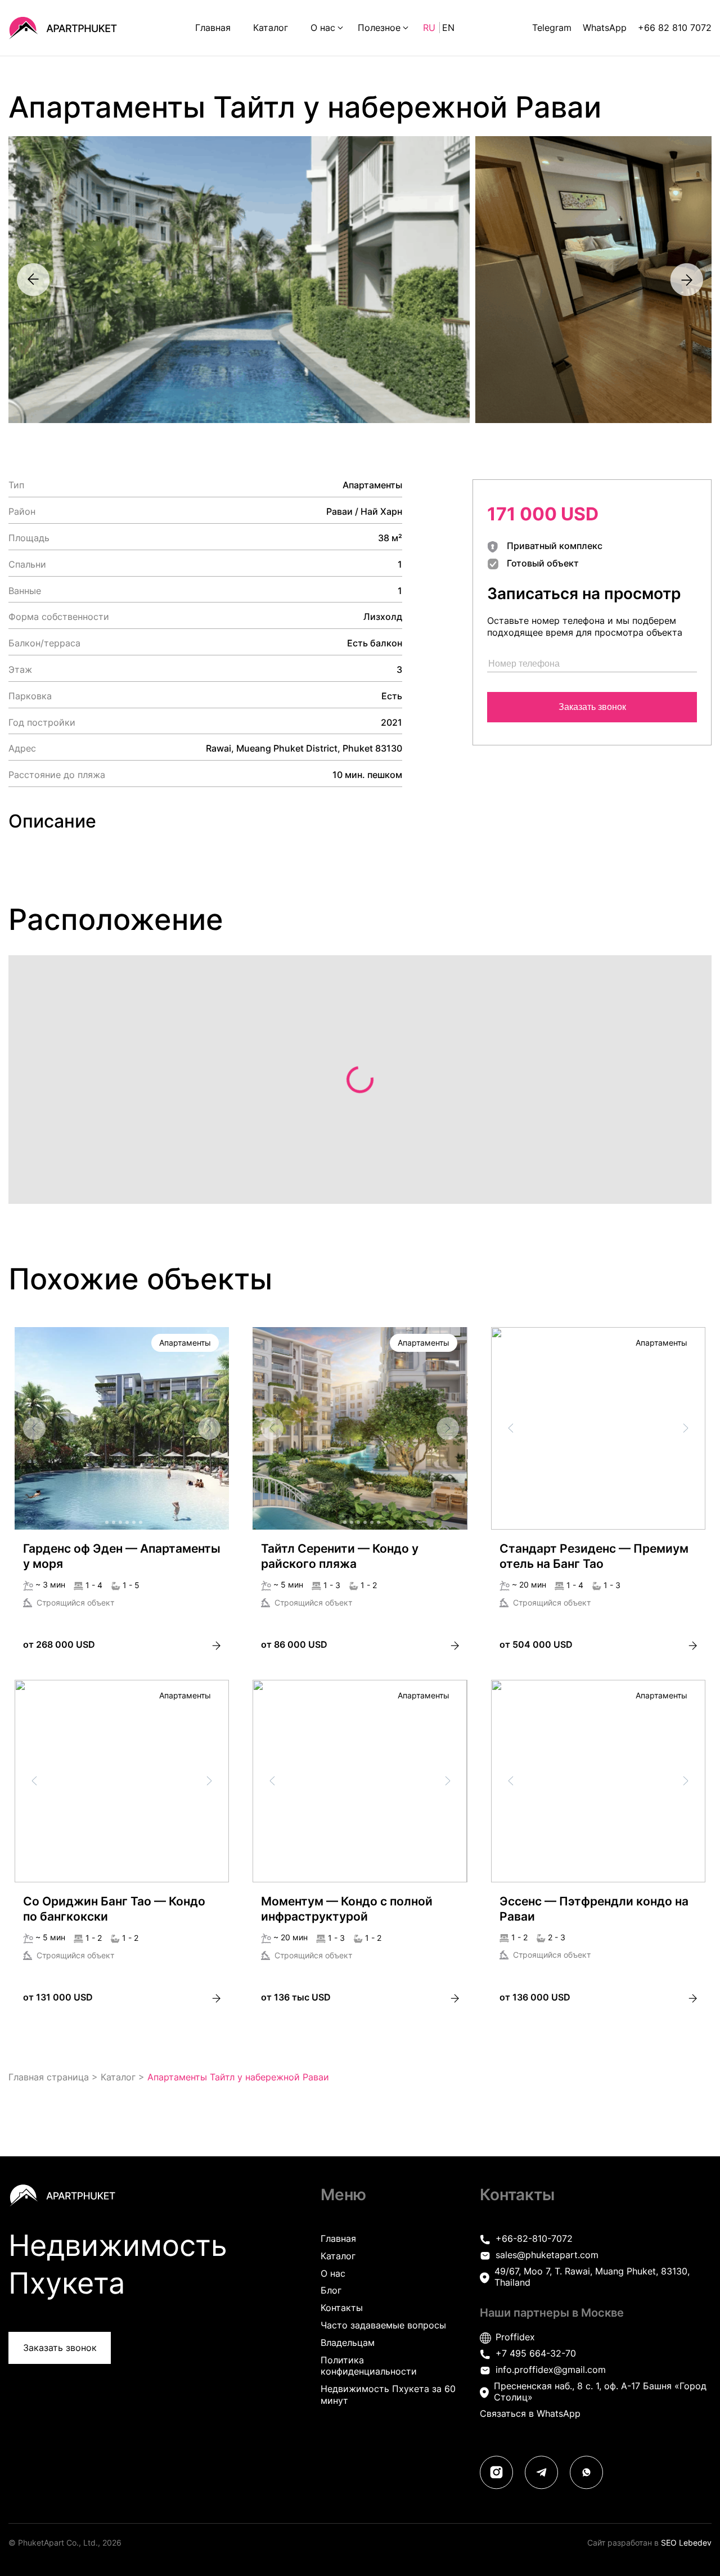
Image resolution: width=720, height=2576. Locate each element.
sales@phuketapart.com (547, 2255)
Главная (213, 28)
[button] (122, 1492)
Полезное (379, 28)
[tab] (107, 1522)
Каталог (271, 28)
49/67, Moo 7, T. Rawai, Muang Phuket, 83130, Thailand (592, 2277)
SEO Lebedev (686, 2543)
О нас (323, 28)
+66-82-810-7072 (534, 2238)
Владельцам (348, 2343)
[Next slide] (687, 280)
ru (431, 28)
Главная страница (49, 2077)
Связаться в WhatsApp (530, 2413)
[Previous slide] (33, 280)
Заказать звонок (592, 707)
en (448, 28)
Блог (331, 2290)
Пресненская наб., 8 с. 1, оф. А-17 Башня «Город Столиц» (600, 2392)
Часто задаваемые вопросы (383, 2325)
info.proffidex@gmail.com (551, 2370)
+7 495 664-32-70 (536, 2353)
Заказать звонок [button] (60, 2348)
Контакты (342, 2308)
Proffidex (515, 2337)
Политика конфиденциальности (369, 2366)
